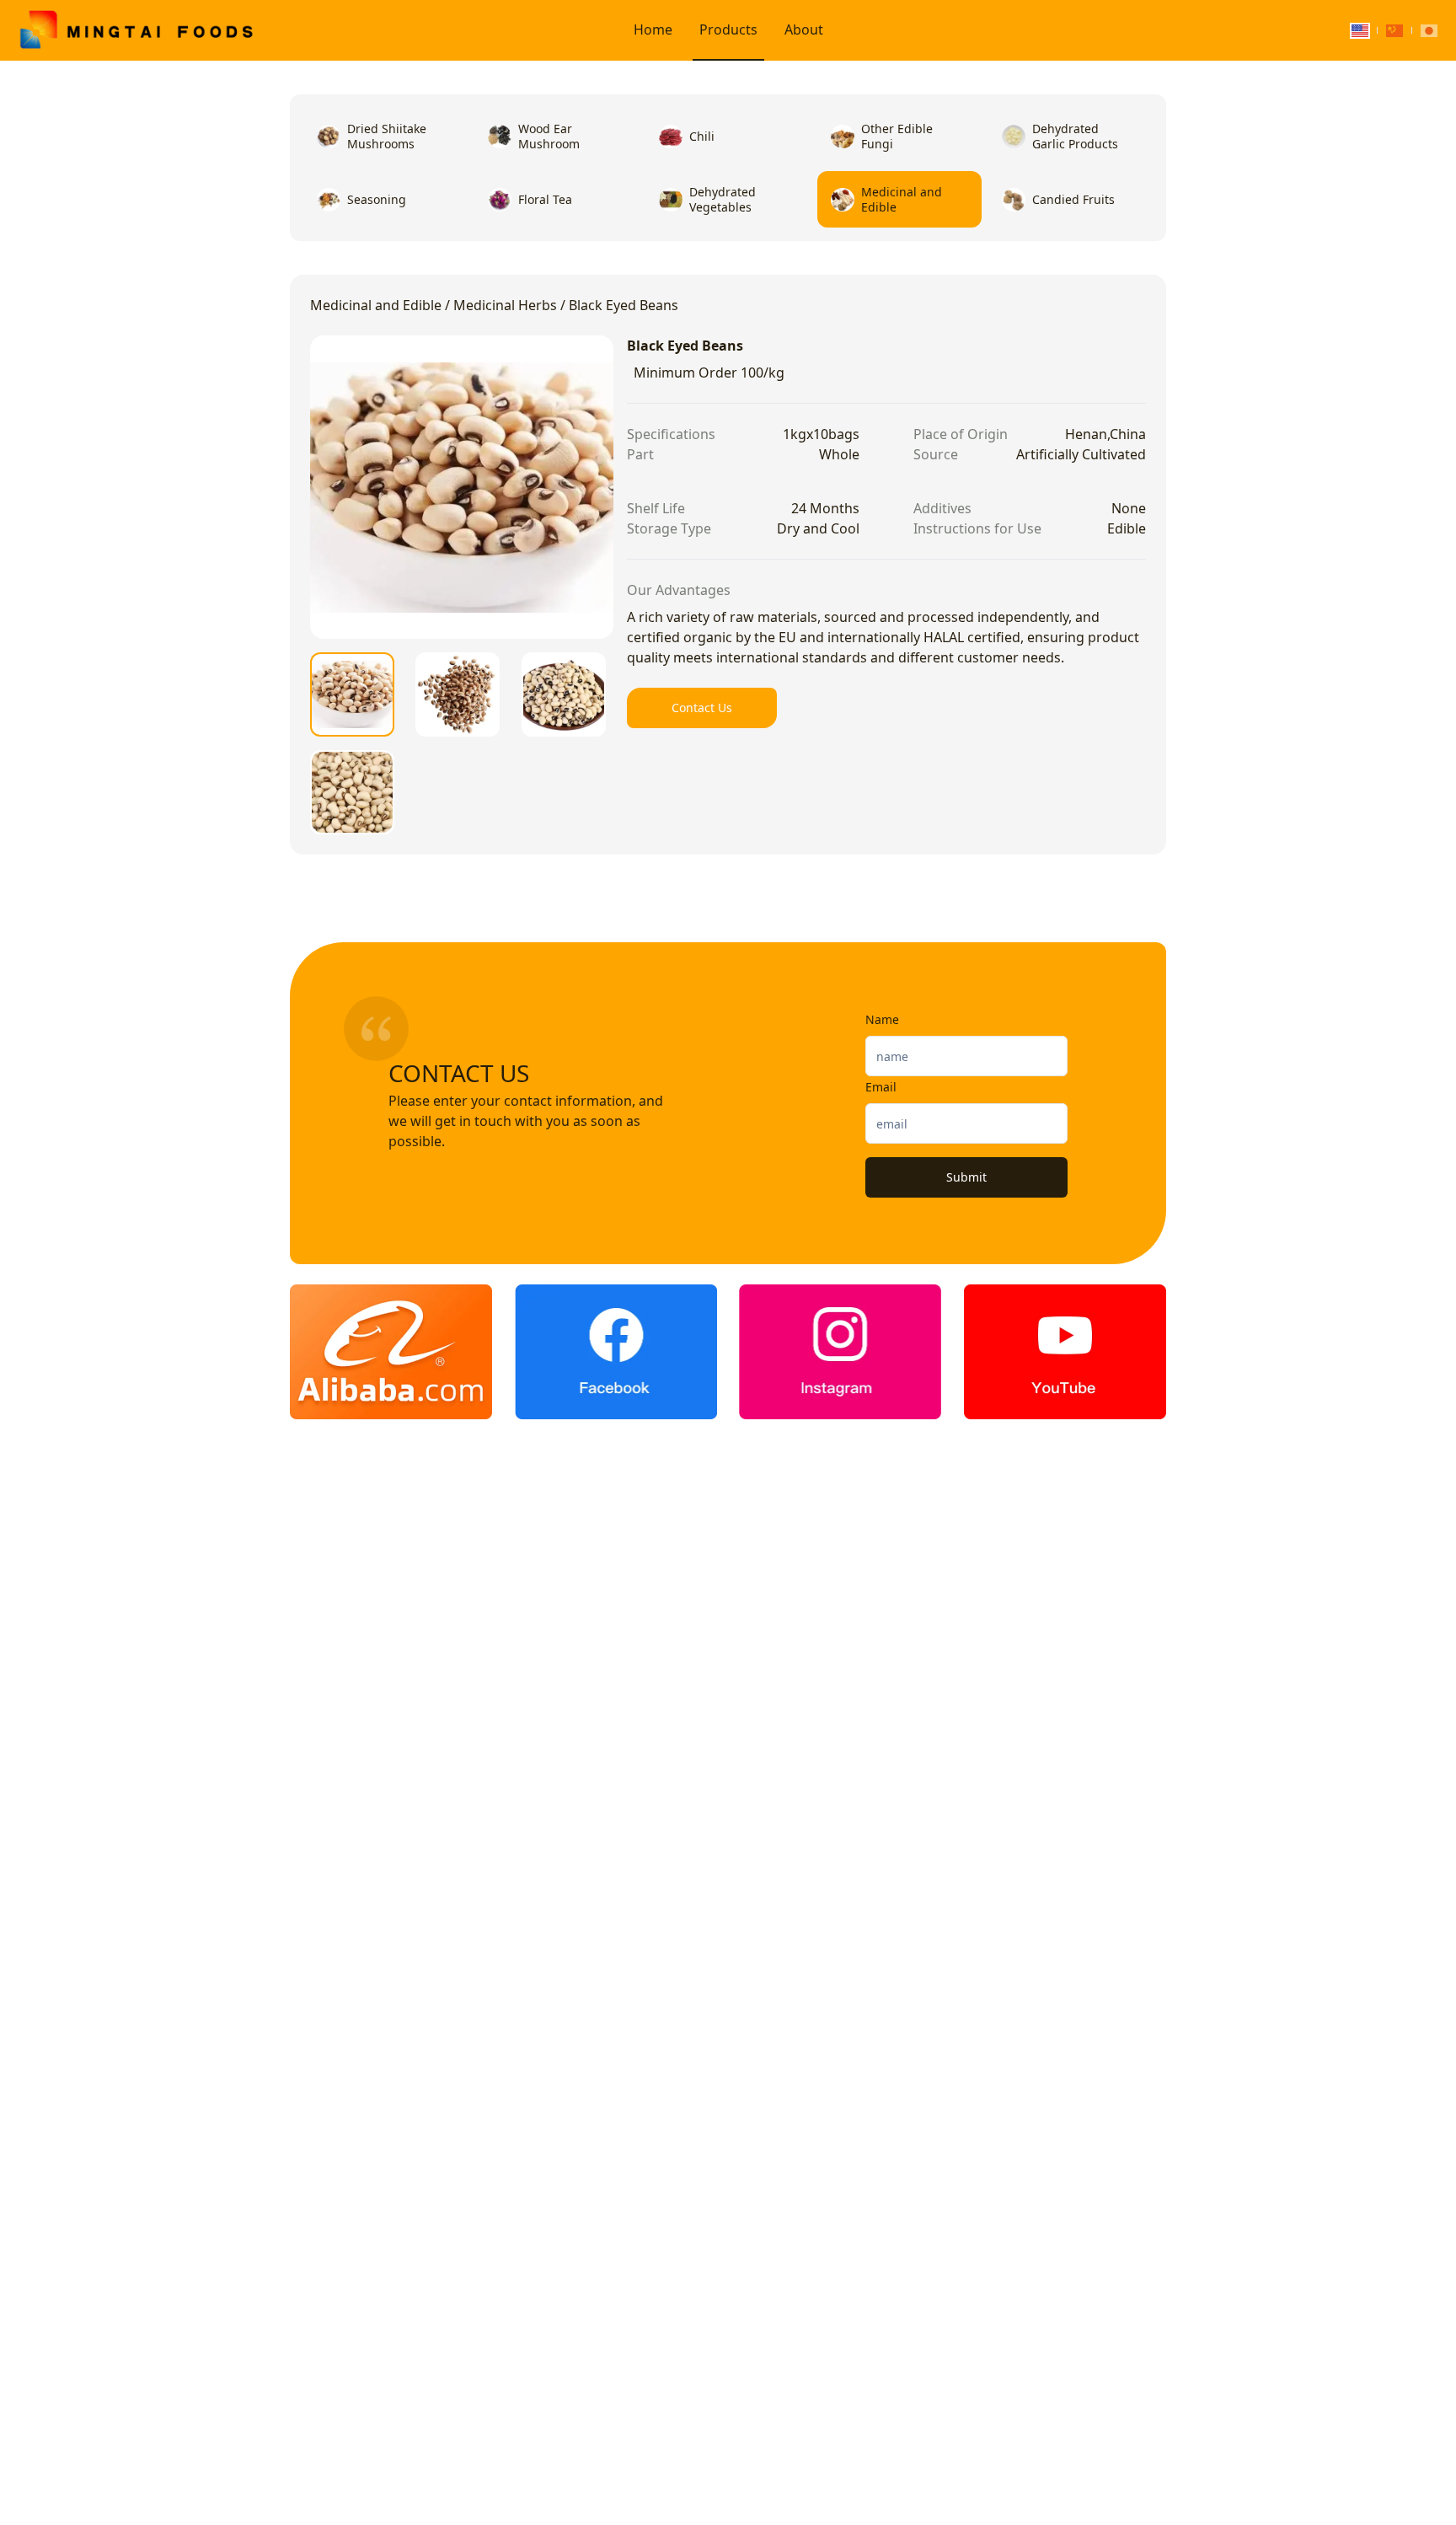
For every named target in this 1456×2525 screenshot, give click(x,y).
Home (653, 29)
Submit (966, 1177)
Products (728, 29)
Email (881, 1087)
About (804, 29)
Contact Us (702, 708)
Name (882, 1019)
